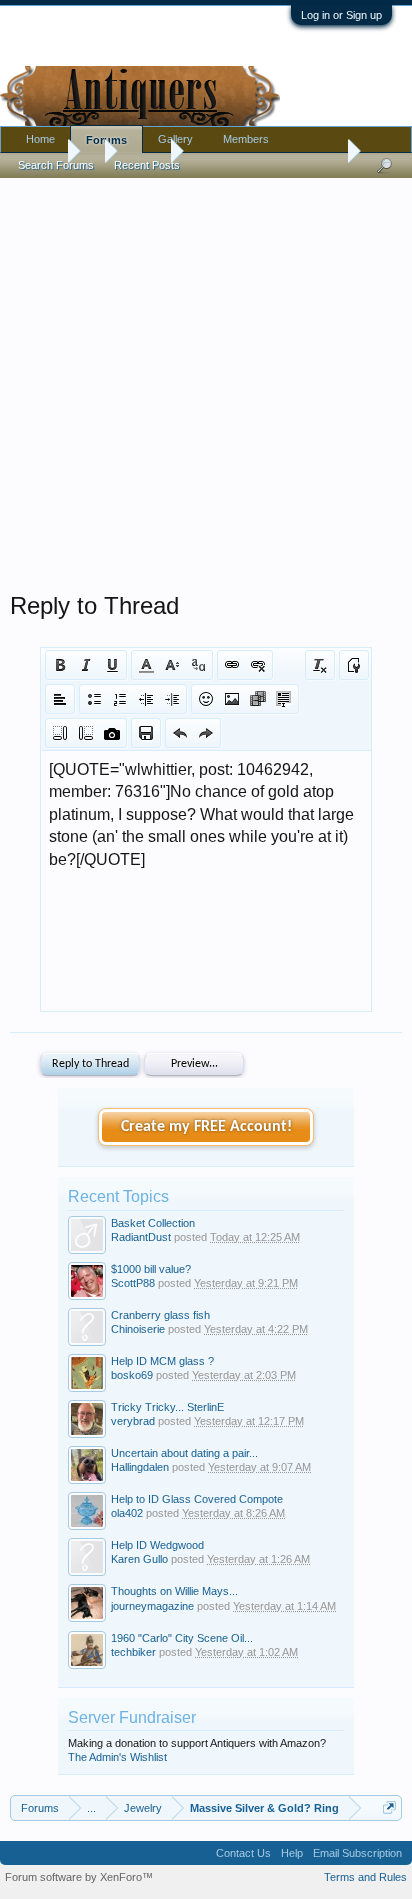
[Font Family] (198, 665)
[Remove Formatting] (320, 665)
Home (40, 139)
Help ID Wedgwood (157, 1545)
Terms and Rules (365, 1877)
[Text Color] (146, 665)
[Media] (258, 699)
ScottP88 (133, 1283)
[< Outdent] (146, 699)
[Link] (232, 665)
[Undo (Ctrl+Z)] (180, 733)
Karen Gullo (139, 1559)
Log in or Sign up (341, 15)
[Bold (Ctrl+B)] (60, 665)
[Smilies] (206, 699)
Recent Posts (147, 165)
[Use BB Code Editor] (354, 665)
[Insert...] (284, 699)
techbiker (133, 1652)
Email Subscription (357, 1853)
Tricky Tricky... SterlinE (167, 1407)
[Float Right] (86, 733)
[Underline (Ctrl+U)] (112, 665)
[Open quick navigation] (389, 1807)
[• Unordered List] (94, 699)
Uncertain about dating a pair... (184, 1453)
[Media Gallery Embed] (112, 733)
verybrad (133, 1421)
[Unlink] (258, 665)
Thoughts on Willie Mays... (174, 1591)
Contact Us (243, 1853)
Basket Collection (153, 1223)
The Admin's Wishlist (117, 1757)
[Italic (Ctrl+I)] (86, 665)
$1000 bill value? (151, 1269)
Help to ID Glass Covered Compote (197, 1499)
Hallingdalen (140, 1467)
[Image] (232, 699)
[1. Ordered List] (120, 699)
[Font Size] (172, 665)
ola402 (127, 1513)
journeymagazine (152, 1606)
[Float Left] (60, 733)
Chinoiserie (138, 1329)
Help (292, 1853)
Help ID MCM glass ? (162, 1361)
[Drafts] (146, 733)
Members (246, 139)
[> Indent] (172, 699)
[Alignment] (60, 699)
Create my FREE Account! (206, 1127)
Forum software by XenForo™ (79, 1877)
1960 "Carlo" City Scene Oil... (182, 1638)
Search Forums (56, 165)
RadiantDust (141, 1237)
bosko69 (132, 1375)
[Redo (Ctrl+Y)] (206, 733)
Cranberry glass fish (160, 1315)
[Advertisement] (206, 380)
